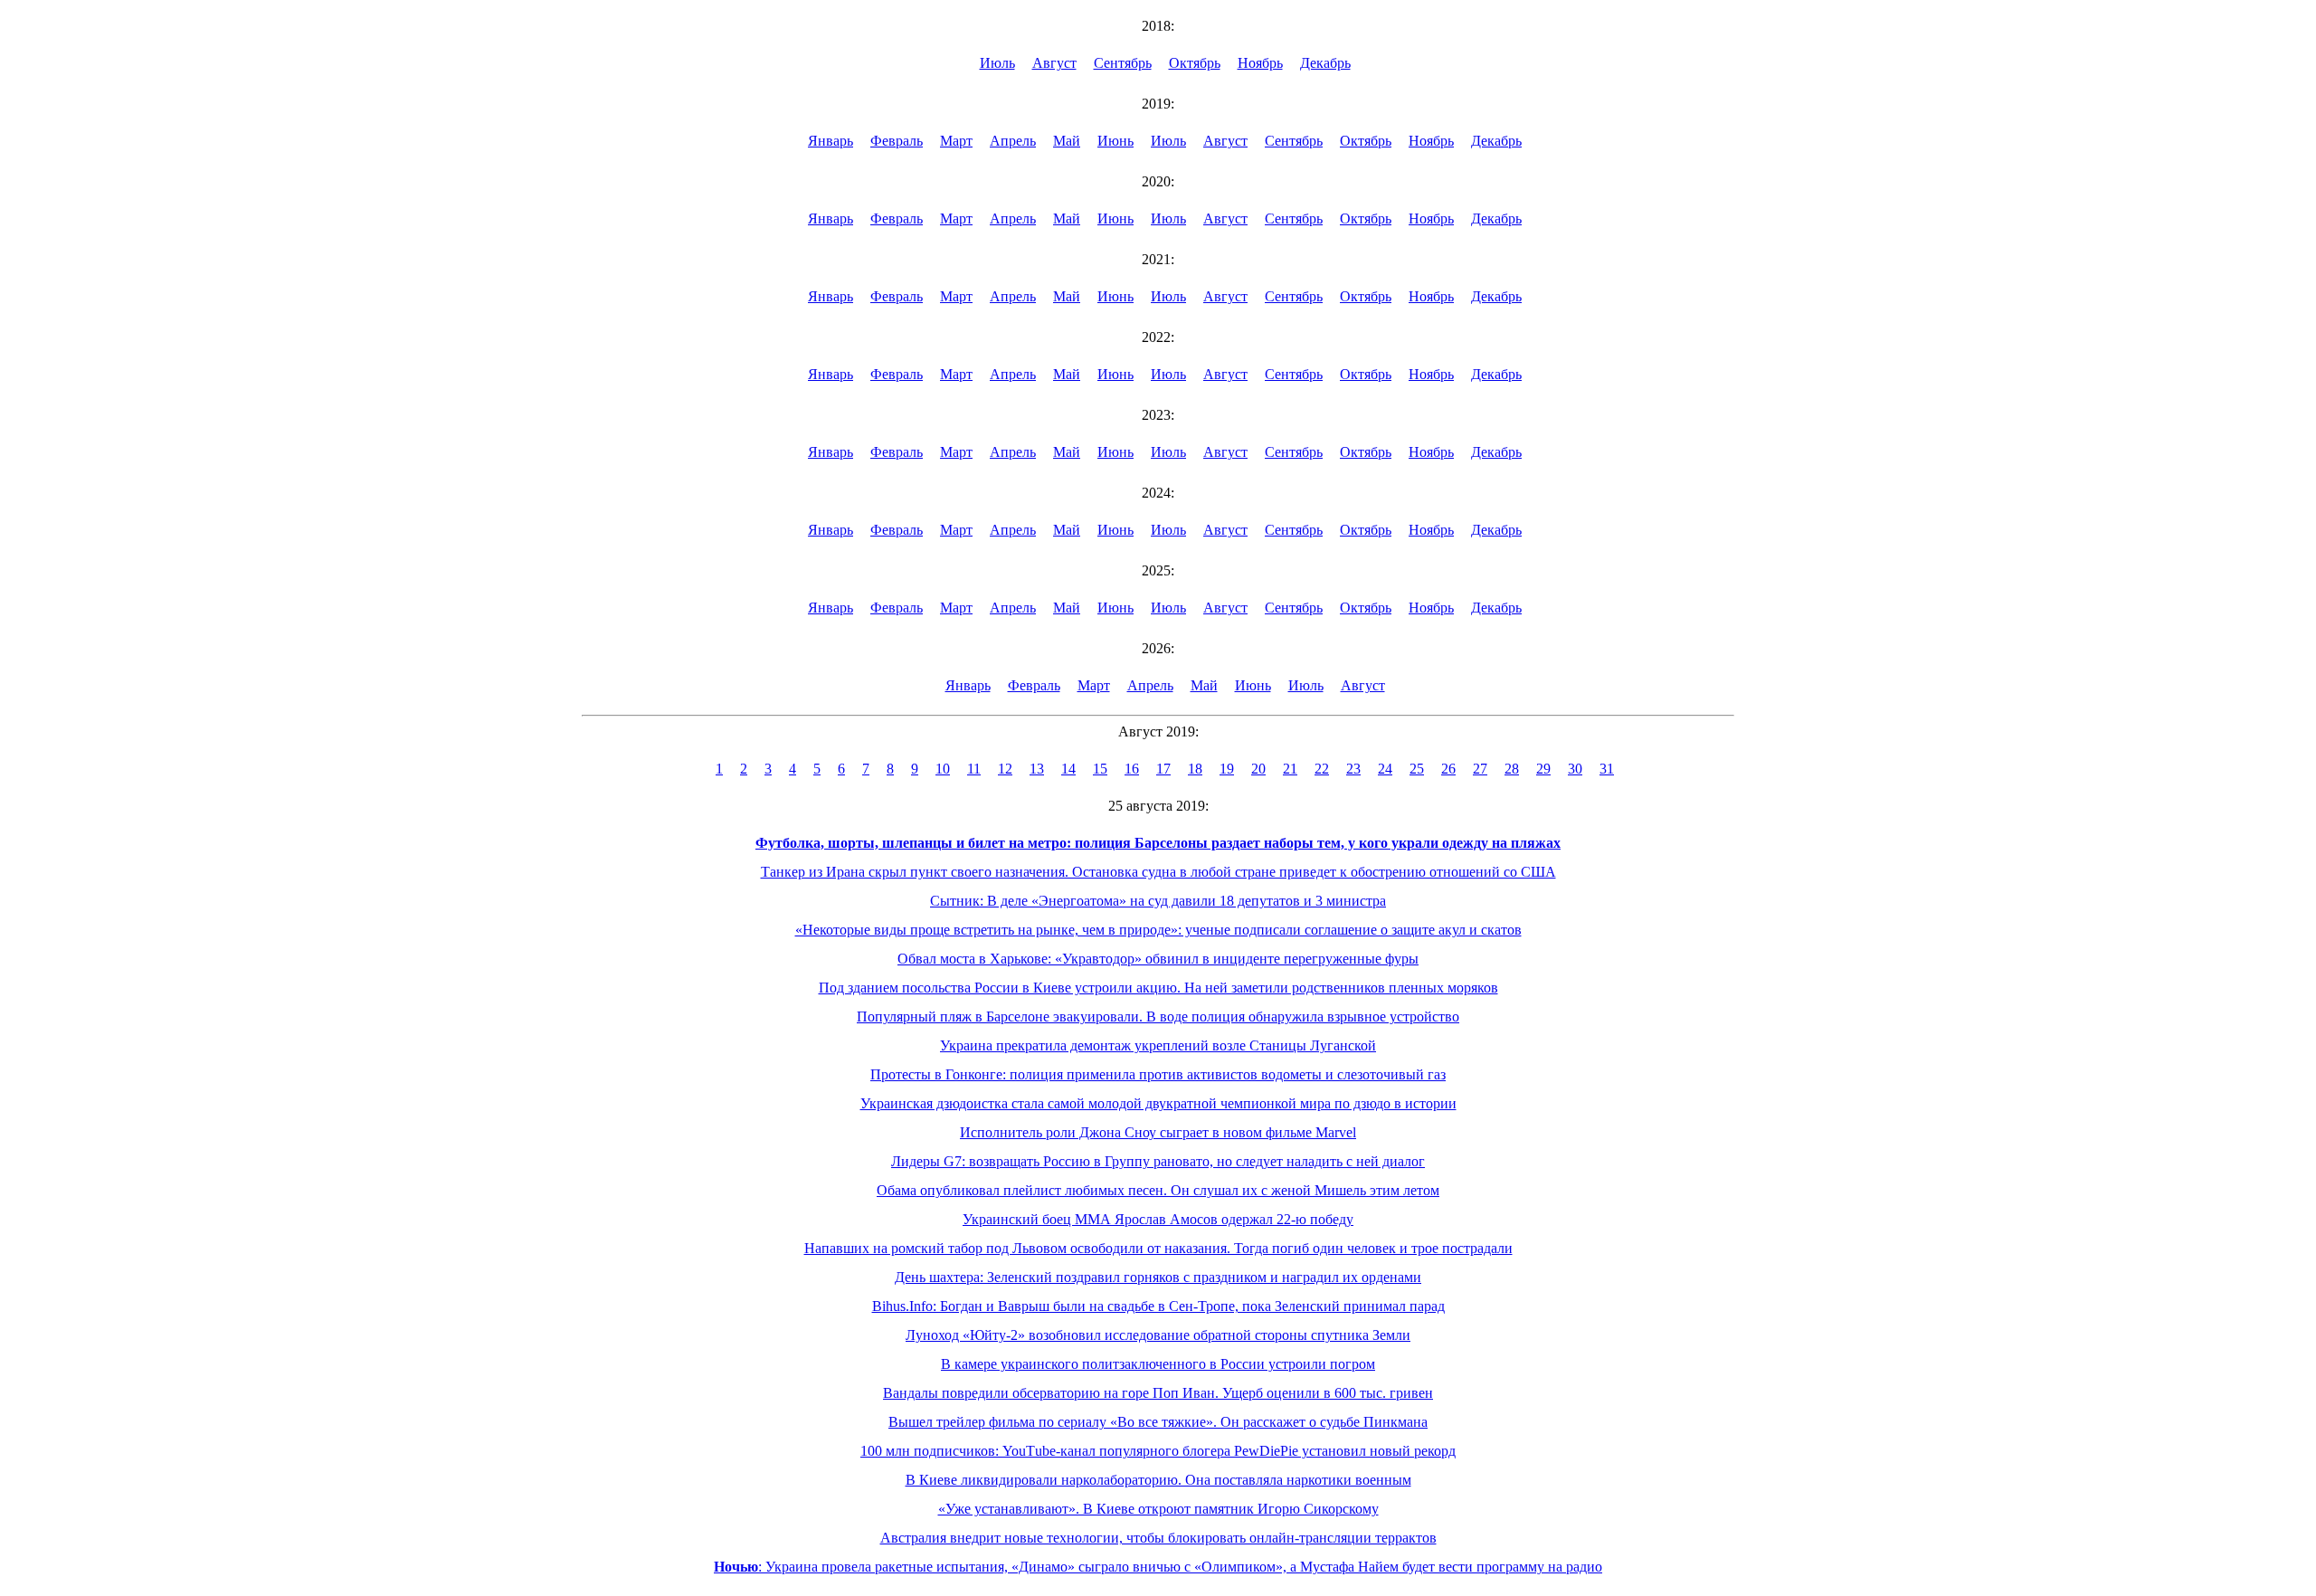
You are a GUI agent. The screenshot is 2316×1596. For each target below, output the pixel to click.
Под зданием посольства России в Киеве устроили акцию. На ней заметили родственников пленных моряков (1158, 988)
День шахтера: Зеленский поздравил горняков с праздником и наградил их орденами (1158, 1277)
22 (1322, 769)
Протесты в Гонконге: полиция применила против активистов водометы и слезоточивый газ (1158, 1074)
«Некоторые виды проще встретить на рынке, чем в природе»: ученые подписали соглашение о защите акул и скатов (1158, 930)
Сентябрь (1123, 63)
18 (1195, 769)
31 (1607, 769)
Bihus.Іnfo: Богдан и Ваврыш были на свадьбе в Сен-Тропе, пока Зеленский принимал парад (1158, 1306)
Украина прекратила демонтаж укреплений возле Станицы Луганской (1158, 1045)
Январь (831, 141)
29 (1543, 769)
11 (974, 769)
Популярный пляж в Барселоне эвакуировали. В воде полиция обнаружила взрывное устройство (1158, 1016)
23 (1353, 769)
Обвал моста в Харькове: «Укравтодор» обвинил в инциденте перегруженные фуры (1158, 959)
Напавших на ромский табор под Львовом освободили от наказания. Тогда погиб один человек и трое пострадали (1158, 1248)
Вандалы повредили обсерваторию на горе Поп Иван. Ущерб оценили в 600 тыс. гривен (1158, 1393)
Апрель (1013, 141)
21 (1290, 769)
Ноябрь (1260, 63)
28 (1512, 769)
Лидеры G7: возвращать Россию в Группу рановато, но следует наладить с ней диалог (1158, 1161)
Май (1067, 141)
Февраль (897, 141)
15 (1100, 769)
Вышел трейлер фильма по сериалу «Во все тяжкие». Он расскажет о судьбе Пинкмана (1158, 1422)
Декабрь (1325, 63)
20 (1258, 769)
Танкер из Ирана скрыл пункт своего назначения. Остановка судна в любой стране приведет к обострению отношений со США (1158, 872)
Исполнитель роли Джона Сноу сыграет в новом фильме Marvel (1158, 1132)
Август (1054, 63)
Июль (997, 63)
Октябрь (1195, 63)
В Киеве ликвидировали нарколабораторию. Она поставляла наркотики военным (1158, 1480)
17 (1163, 769)
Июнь (1115, 141)
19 (1227, 769)
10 (943, 769)
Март (956, 141)
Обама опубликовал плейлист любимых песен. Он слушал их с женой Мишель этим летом (1158, 1190)
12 (1005, 769)
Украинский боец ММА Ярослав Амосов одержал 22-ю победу (1158, 1219)
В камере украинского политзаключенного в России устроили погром (1158, 1364)
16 (1132, 769)
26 (1448, 769)
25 (1417, 769)
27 (1480, 769)
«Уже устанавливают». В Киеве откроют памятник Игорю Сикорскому (1158, 1509)
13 (1037, 769)
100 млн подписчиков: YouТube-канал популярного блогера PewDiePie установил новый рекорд (1158, 1451)
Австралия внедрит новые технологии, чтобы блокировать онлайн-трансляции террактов (1158, 1538)
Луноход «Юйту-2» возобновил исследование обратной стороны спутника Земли (1158, 1335)
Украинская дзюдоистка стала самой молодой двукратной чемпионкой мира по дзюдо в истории (1158, 1103)
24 (1385, 769)
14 (1068, 769)
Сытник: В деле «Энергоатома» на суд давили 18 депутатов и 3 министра (1158, 901)
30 (1575, 769)
